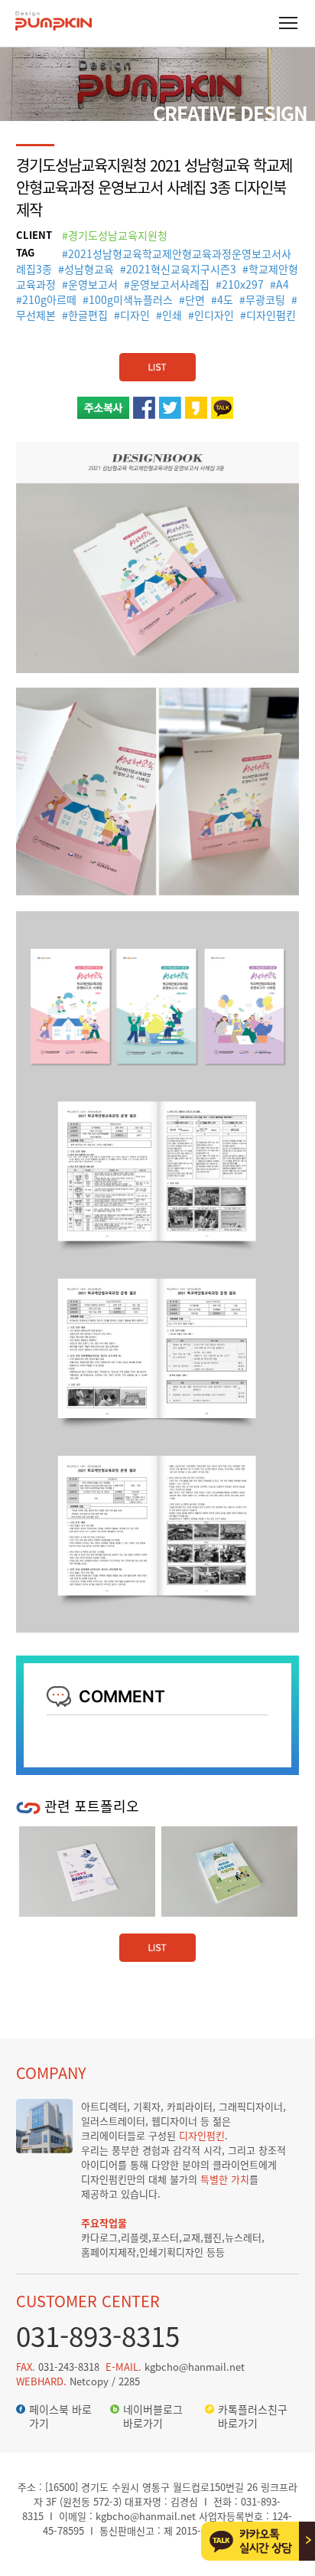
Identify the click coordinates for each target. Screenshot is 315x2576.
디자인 (135, 315)
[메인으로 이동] (54, 27)
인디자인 (214, 315)
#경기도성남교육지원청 (115, 235)
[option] (156, 1872)
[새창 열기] (144, 404)
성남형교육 (89, 269)
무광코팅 (265, 299)
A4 (283, 284)
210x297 (243, 284)
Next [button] (286, 1805)
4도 (225, 299)
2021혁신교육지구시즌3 (181, 269)
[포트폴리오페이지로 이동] (157, 361)
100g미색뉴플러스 (131, 299)
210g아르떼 (49, 299)
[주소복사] (103, 404)
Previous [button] (261, 1805)
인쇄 (172, 315)
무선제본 (36, 315)
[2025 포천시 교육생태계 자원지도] (156, 1872)
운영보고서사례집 (170, 284)
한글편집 (88, 315)
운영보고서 (93, 284)
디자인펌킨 (271, 315)
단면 (195, 299)
